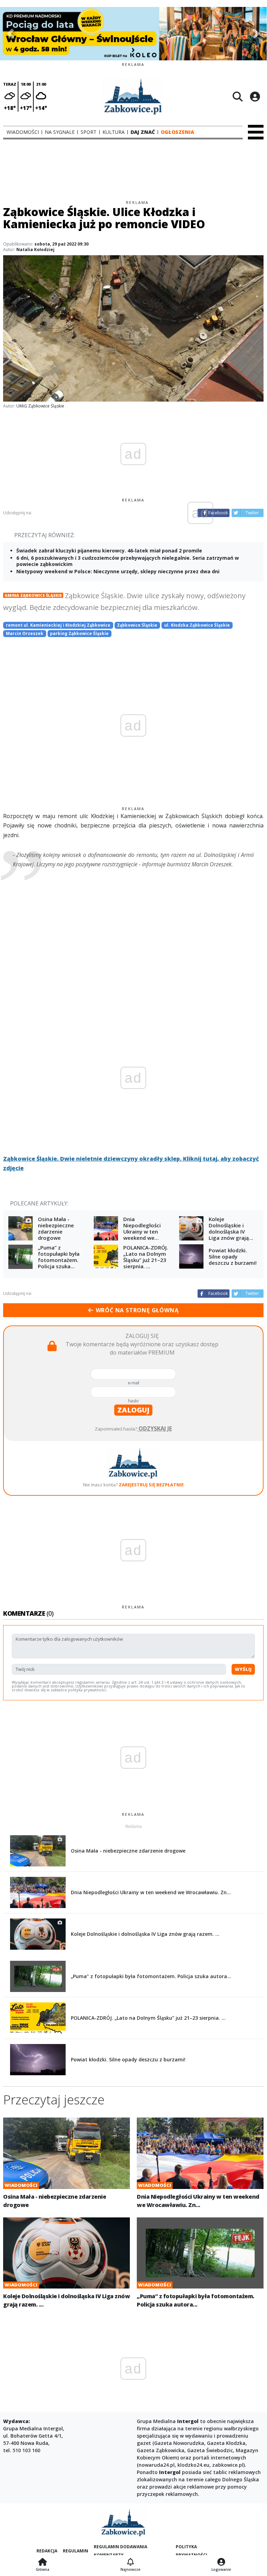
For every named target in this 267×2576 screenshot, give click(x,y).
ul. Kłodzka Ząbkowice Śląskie (197, 625)
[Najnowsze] (130, 2562)
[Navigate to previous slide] (10, 34)
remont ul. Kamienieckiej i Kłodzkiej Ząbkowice (58, 625)
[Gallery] (133, 34)
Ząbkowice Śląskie (137, 625)
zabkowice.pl (228, 2465)
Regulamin (76, 2551)
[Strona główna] (43, 2562)
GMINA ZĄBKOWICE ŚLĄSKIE (33, 595)
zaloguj (133, 1410)
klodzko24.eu (193, 2465)
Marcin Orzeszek (25, 633)
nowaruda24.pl (157, 2465)
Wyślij (243, 1669)
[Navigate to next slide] (256, 34)
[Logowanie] (221, 2562)
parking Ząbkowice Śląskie (79, 633)
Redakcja (47, 2551)
